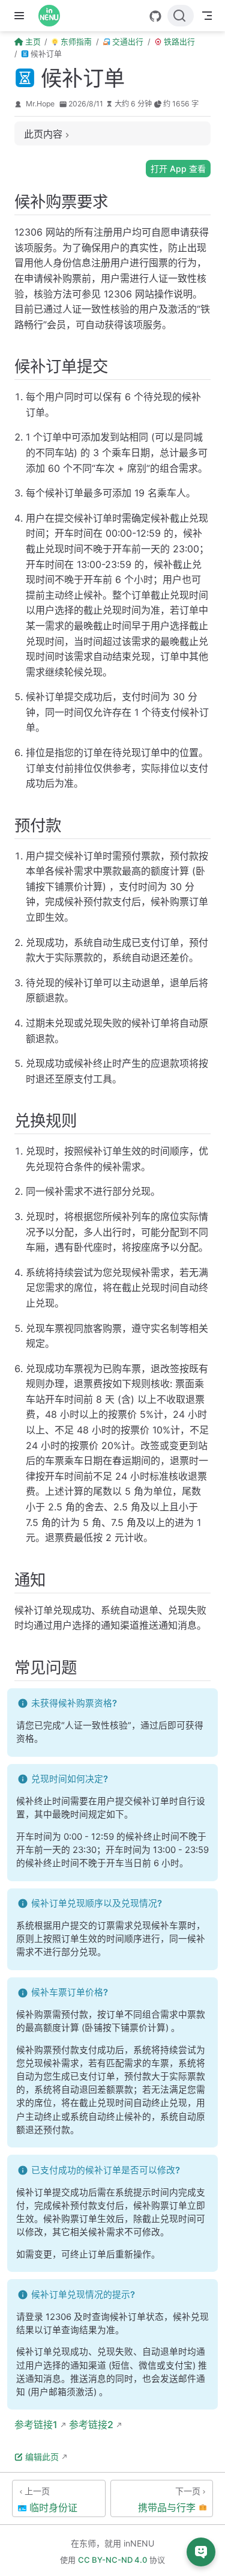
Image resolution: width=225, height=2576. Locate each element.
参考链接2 (90, 2425)
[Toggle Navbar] (207, 16)
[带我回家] (53, 16)
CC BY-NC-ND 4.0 (112, 2560)
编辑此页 (42, 2457)
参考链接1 (36, 2425)
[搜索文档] (181, 16)
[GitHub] (155, 16)
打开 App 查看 (178, 169)
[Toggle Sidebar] (22, 16)
